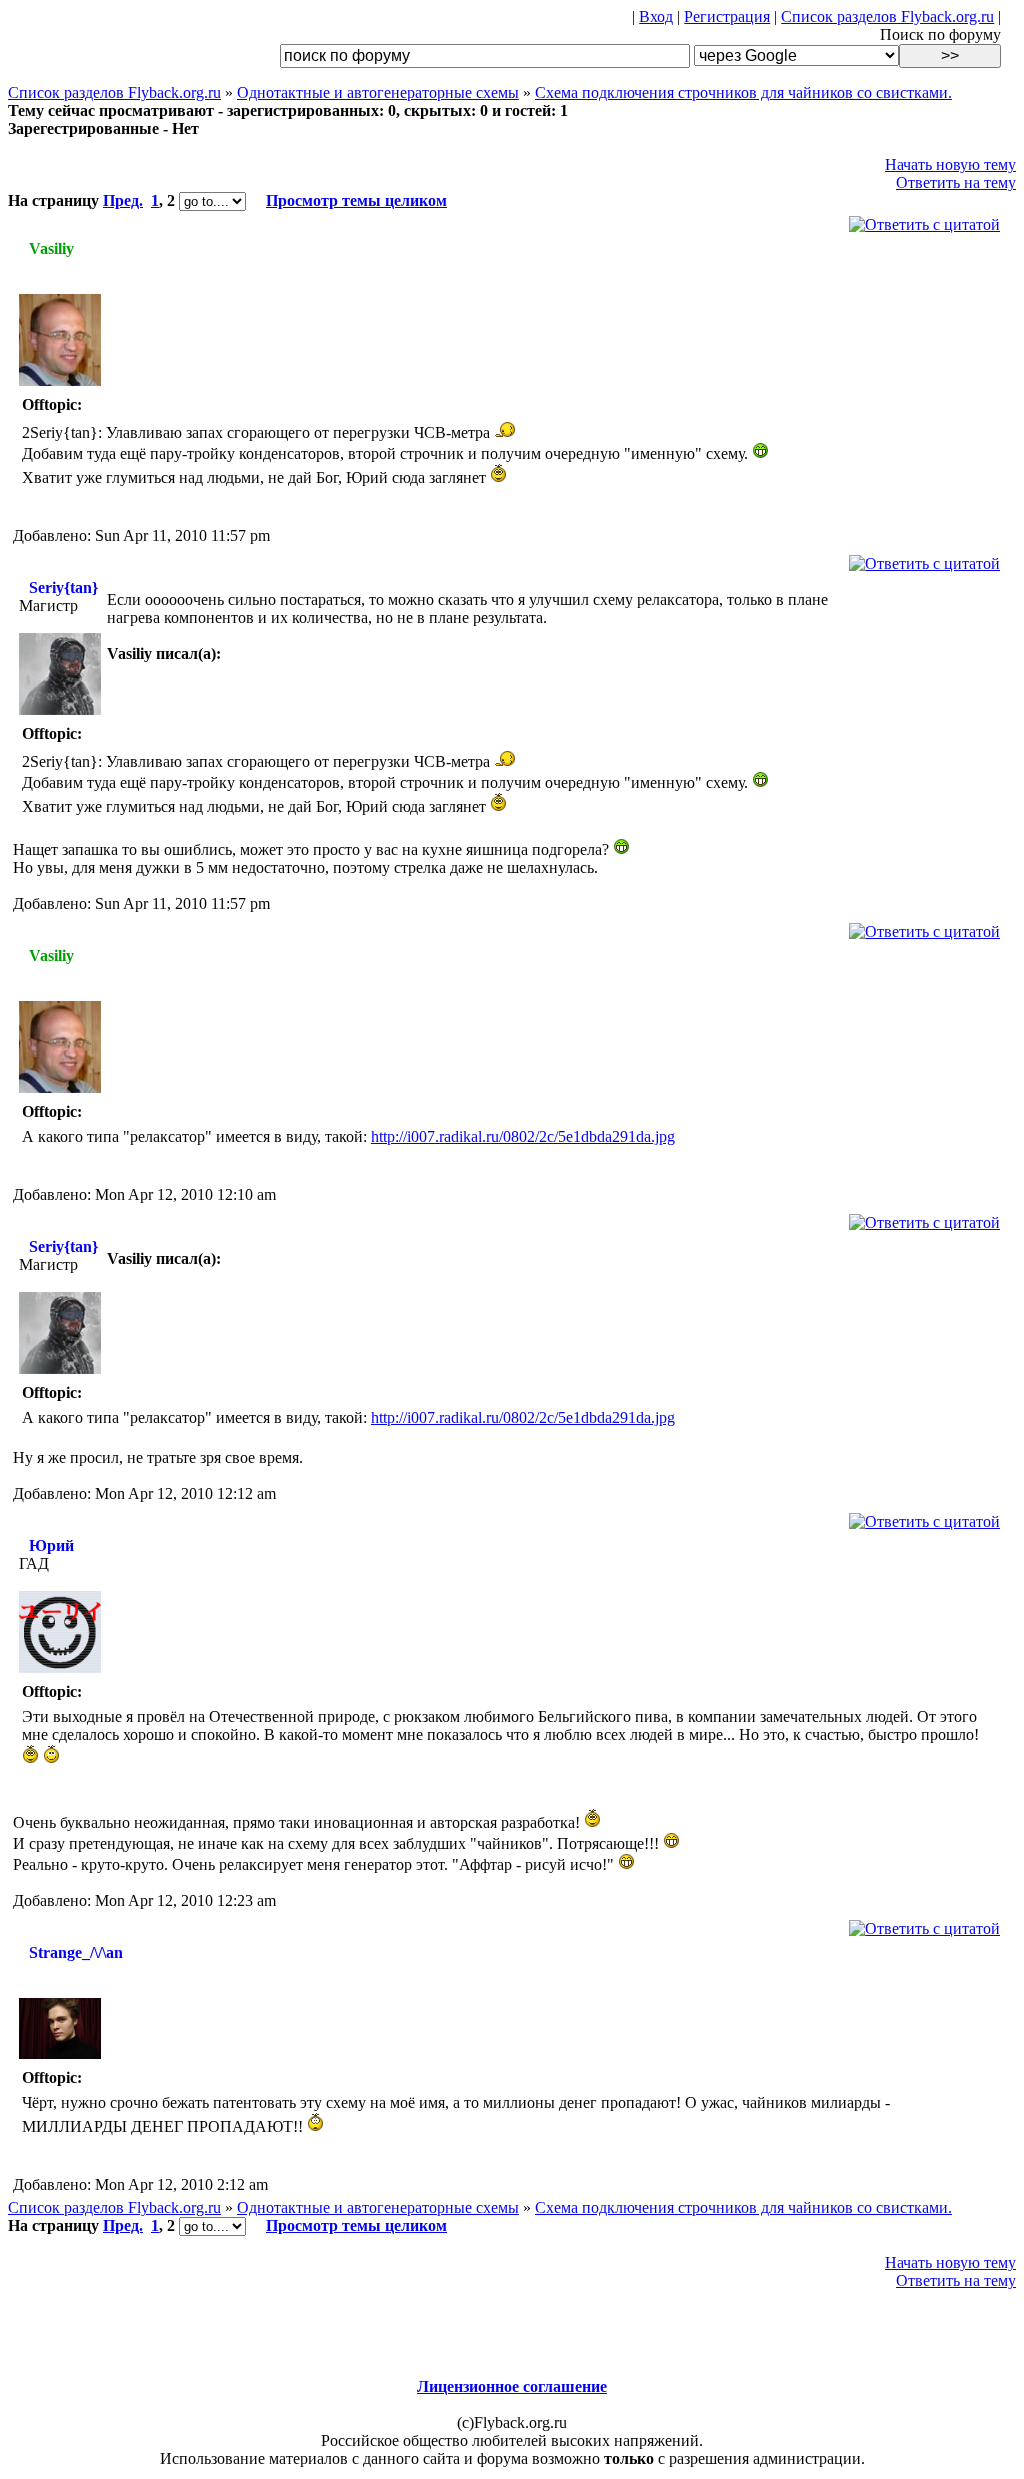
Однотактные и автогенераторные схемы (378, 92)
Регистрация (727, 16)
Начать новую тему (950, 164)
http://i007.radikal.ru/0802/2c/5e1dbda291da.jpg (523, 1136)
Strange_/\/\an (76, 1952)
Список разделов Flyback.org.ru (887, 16)
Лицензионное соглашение (512, 2386)
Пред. (123, 200)
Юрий (51, 1545)
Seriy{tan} (63, 587)
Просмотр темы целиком (356, 200)
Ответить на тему (956, 182)
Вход (656, 16)
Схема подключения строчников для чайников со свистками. (743, 92)
